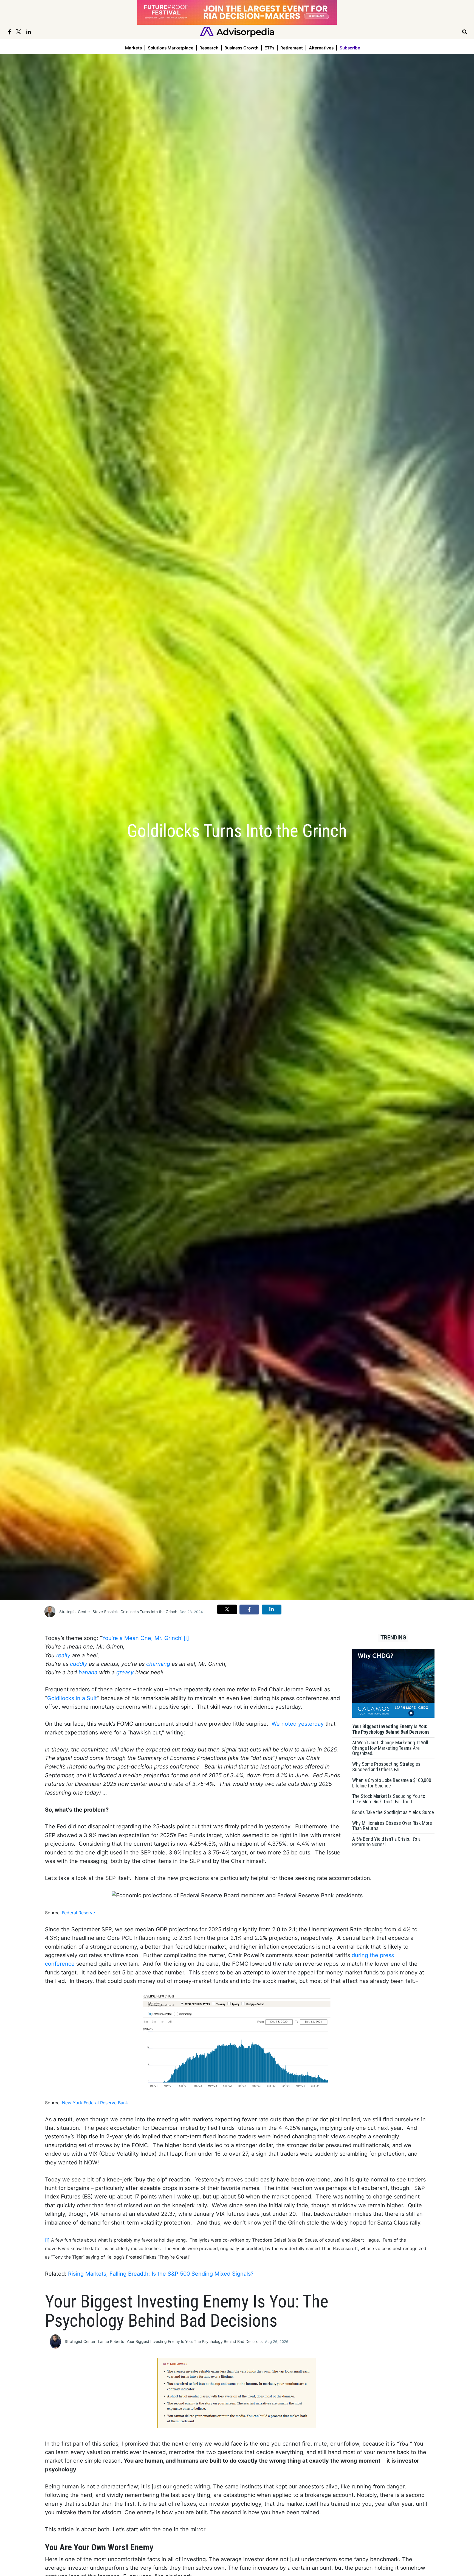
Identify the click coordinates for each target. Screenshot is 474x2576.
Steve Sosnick (105, 1612)
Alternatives (321, 48)
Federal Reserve (78, 1913)
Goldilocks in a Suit (72, 1698)
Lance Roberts (111, 2341)
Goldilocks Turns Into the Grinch (149, 1612)
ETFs (269, 48)
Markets (133, 48)
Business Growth (241, 48)
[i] (186, 1638)
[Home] (237, 31)
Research (209, 48)
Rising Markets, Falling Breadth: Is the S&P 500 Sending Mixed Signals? (161, 2274)
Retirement (292, 48)
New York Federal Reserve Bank (95, 2103)
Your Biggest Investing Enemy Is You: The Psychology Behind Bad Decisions (194, 2341)
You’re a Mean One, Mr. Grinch (142, 1638)
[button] (227, 1609)
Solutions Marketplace (171, 48)
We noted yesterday (298, 1724)
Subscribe (350, 48)
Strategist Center (75, 1612)
